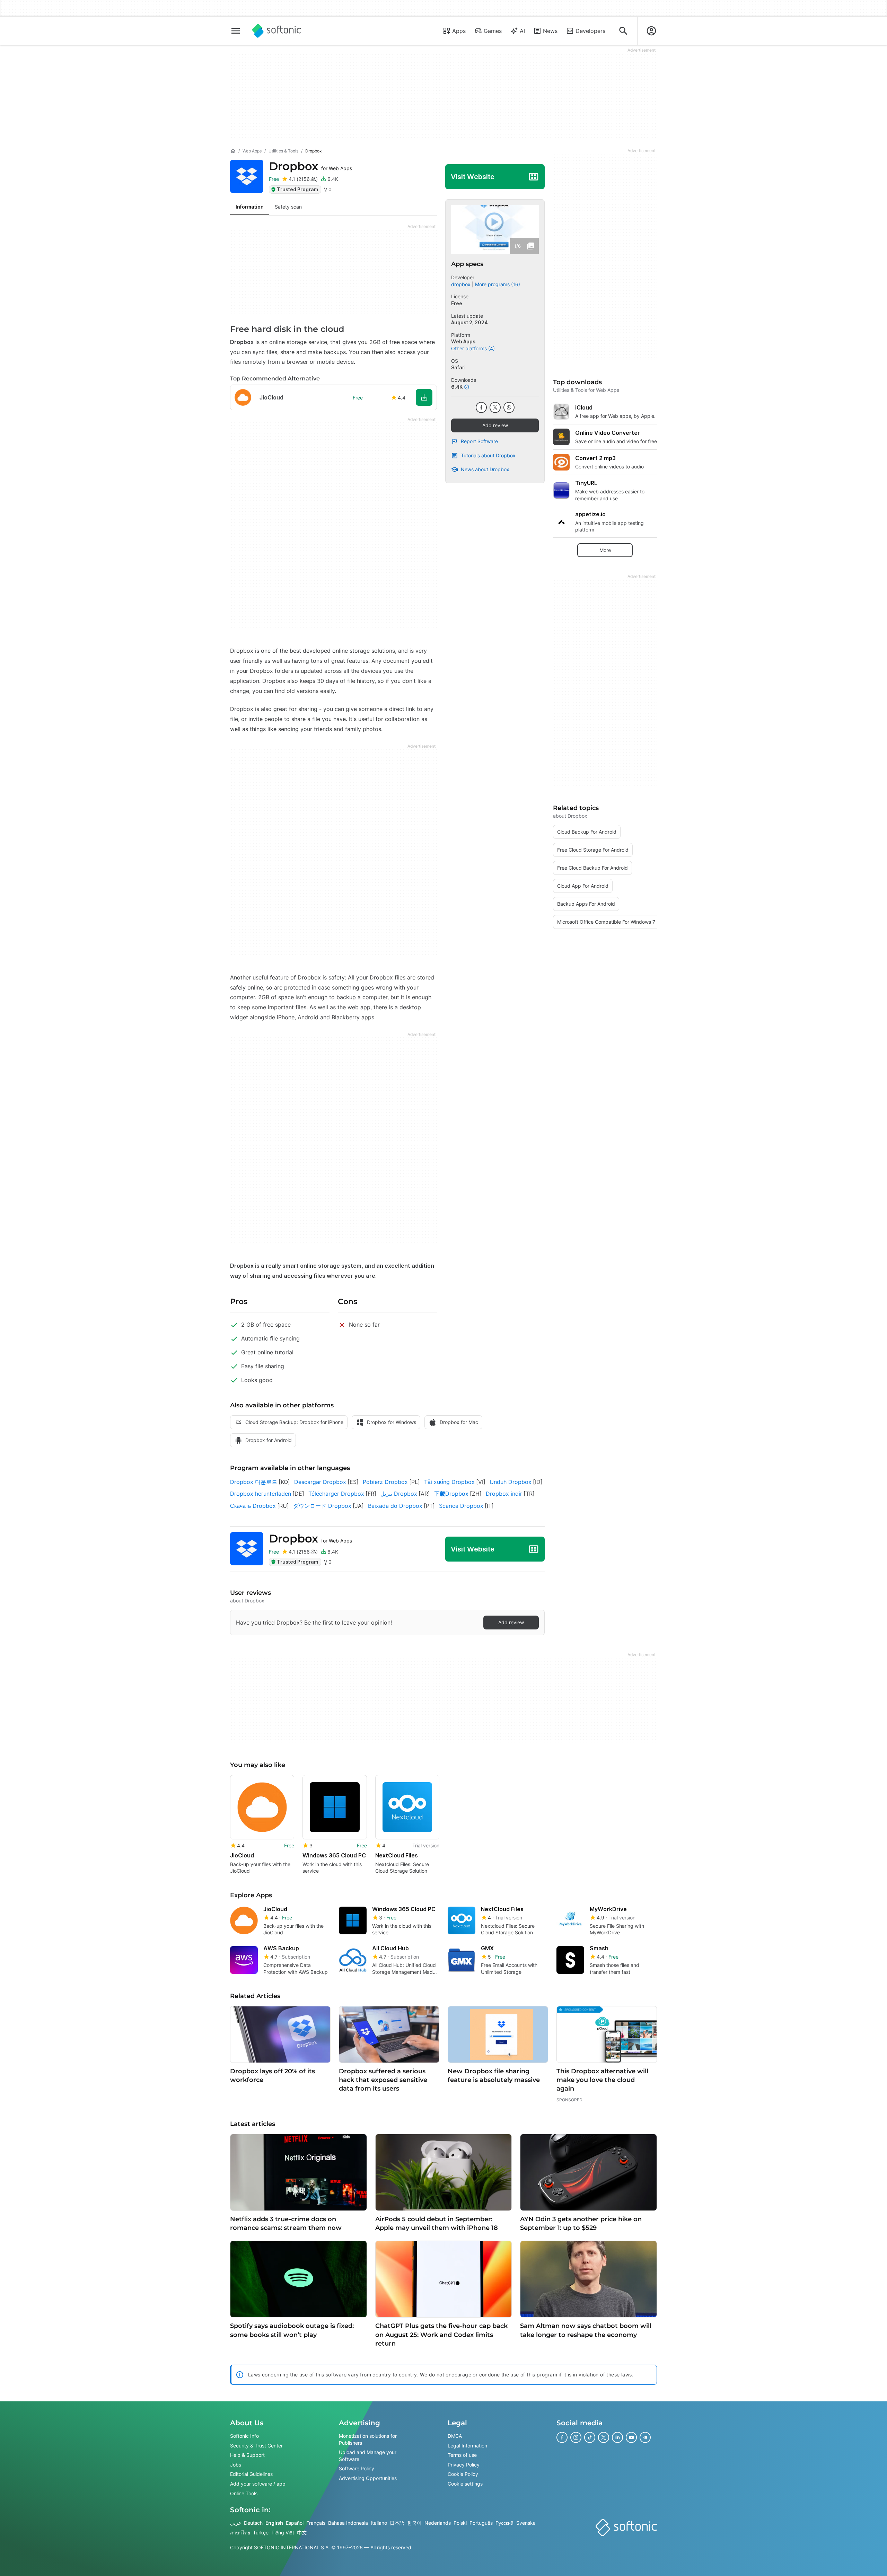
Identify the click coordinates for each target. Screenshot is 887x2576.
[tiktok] (590, 2437)
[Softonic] (277, 31)
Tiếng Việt (283, 2533)
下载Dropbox (451, 1494)
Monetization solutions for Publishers (368, 2439)
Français (316, 2523)
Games (493, 31)
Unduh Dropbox (511, 1482)
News (550, 31)
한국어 (414, 2523)
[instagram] (576, 2437)
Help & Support (247, 2455)
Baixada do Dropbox (395, 1506)
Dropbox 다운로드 (254, 1482)
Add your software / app (258, 2484)
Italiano (379, 2523)
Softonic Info (244, 2436)
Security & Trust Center (256, 2446)
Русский (504, 2523)
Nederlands (438, 2523)
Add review (495, 425)
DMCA (455, 2436)
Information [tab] (250, 207)
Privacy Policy (464, 2465)
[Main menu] (236, 31)
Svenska (526, 2523)
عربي (236, 2523)
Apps (459, 31)
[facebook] (481, 407)
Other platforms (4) (473, 348)
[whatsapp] (509, 407)
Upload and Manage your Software (368, 2456)
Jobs (236, 2465)
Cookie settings (465, 2484)
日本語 (397, 2523)
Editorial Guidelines (251, 2474)
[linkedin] (617, 2437)
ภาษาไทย (240, 2533)
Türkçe (261, 2533)
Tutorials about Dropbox (488, 455)
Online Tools (244, 2493)
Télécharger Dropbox (336, 1494)
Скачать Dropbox (253, 1506)
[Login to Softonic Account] (651, 31)
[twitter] (495, 407)
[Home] (233, 151)
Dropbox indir (504, 1494)
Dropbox (310, 166)
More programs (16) (498, 284)
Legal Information (467, 2446)
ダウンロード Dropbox (322, 1506)
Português (481, 2523)
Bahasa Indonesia (348, 2523)
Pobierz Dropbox (385, 1482)
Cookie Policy (463, 2474)
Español (295, 2523)
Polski (460, 2523)
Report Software (479, 441)
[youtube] (631, 2437)
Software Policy (357, 2468)
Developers (590, 31)
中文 (302, 2533)
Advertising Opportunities (368, 2478)
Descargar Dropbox (320, 1482)
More (605, 550)
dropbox (461, 284)
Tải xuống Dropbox (449, 1482)
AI (522, 31)
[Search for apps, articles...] (623, 31)
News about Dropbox (485, 469)
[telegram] (645, 2437)
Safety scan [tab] (288, 207)
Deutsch (253, 2523)
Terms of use (462, 2455)
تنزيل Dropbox (399, 1494)
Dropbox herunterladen (261, 1494)
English (274, 2523)
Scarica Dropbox (461, 1506)
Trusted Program (297, 189)
